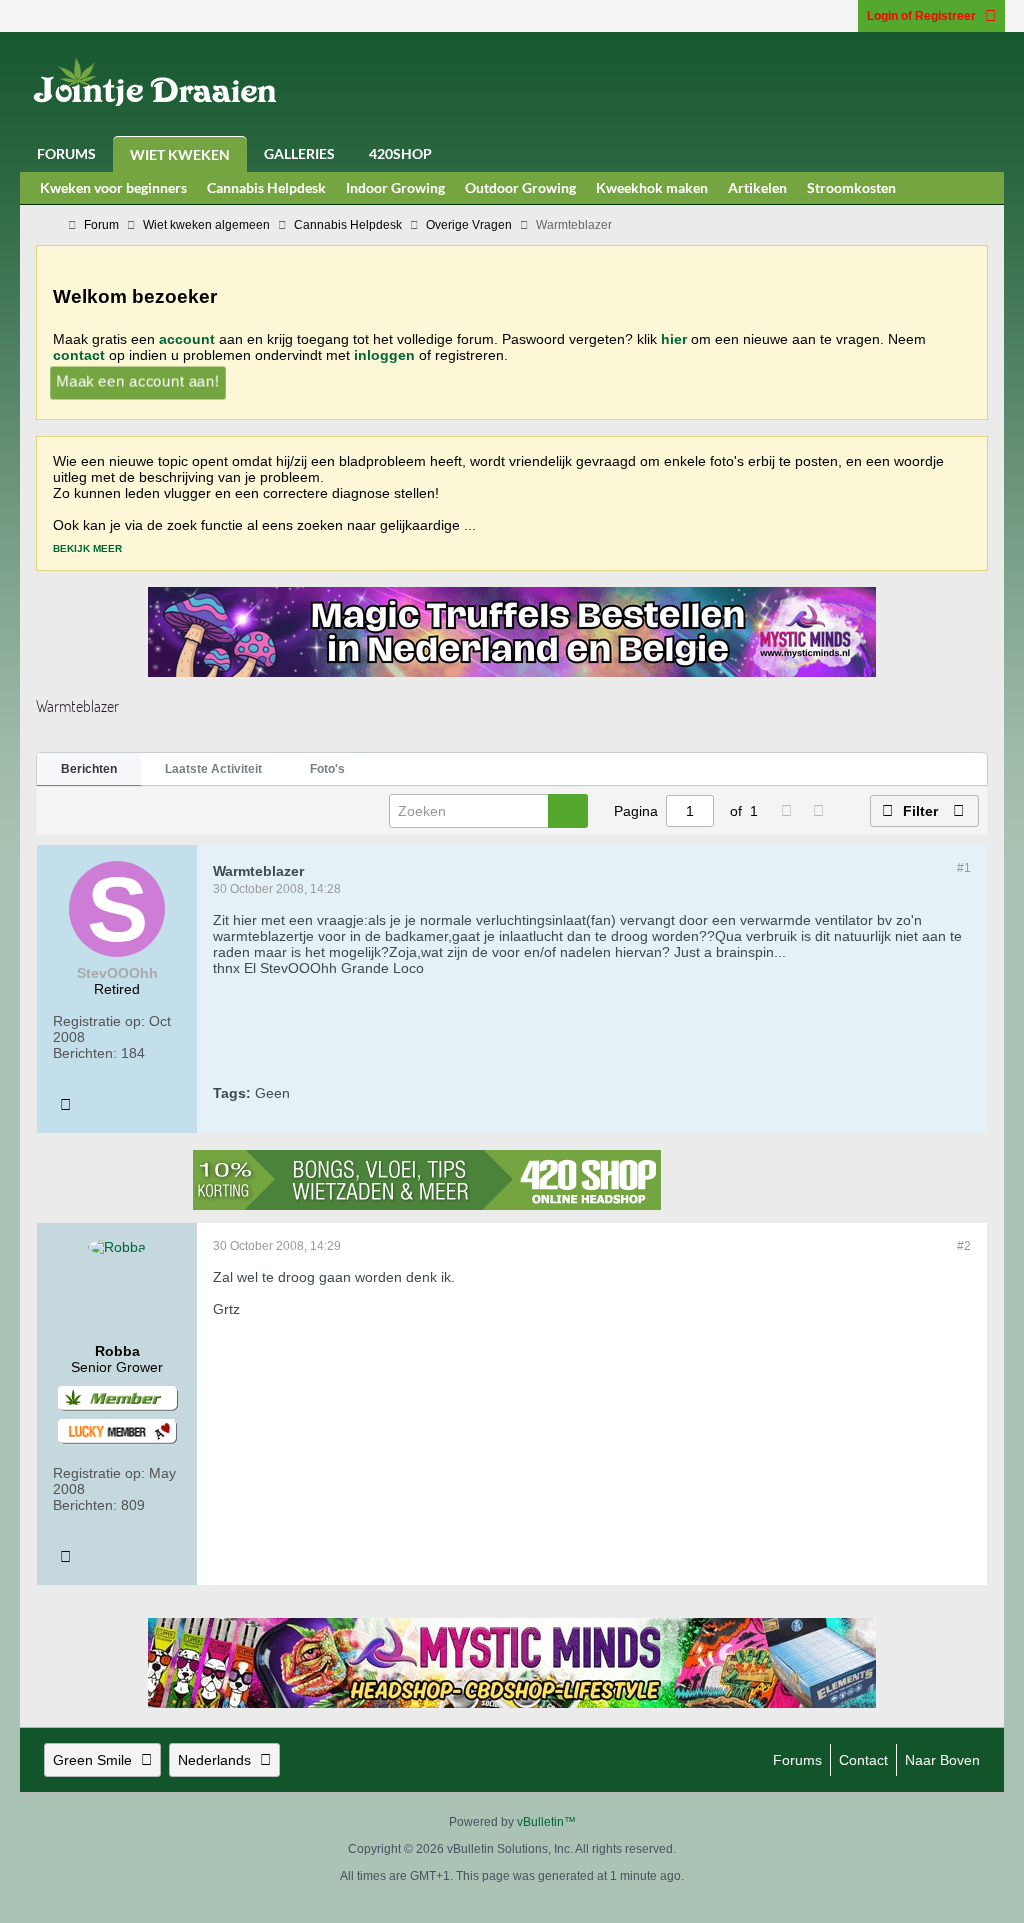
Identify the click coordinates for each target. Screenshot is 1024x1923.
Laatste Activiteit (213, 769)
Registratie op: (99, 1021)
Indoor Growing (395, 187)
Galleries (299, 153)
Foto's (327, 769)
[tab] (89, 770)
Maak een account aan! (137, 381)
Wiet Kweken (180, 154)
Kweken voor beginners (113, 187)
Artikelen (757, 187)
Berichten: (85, 1053)
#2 (964, 1246)
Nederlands (214, 1760)
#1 (964, 868)
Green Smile (92, 1760)
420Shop (400, 153)
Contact (863, 1760)
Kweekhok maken (652, 187)
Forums (66, 153)
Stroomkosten (851, 187)
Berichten (89, 769)
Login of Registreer (921, 16)
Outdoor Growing (520, 187)
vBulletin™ (546, 1822)
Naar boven (942, 1760)
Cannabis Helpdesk (266, 187)
